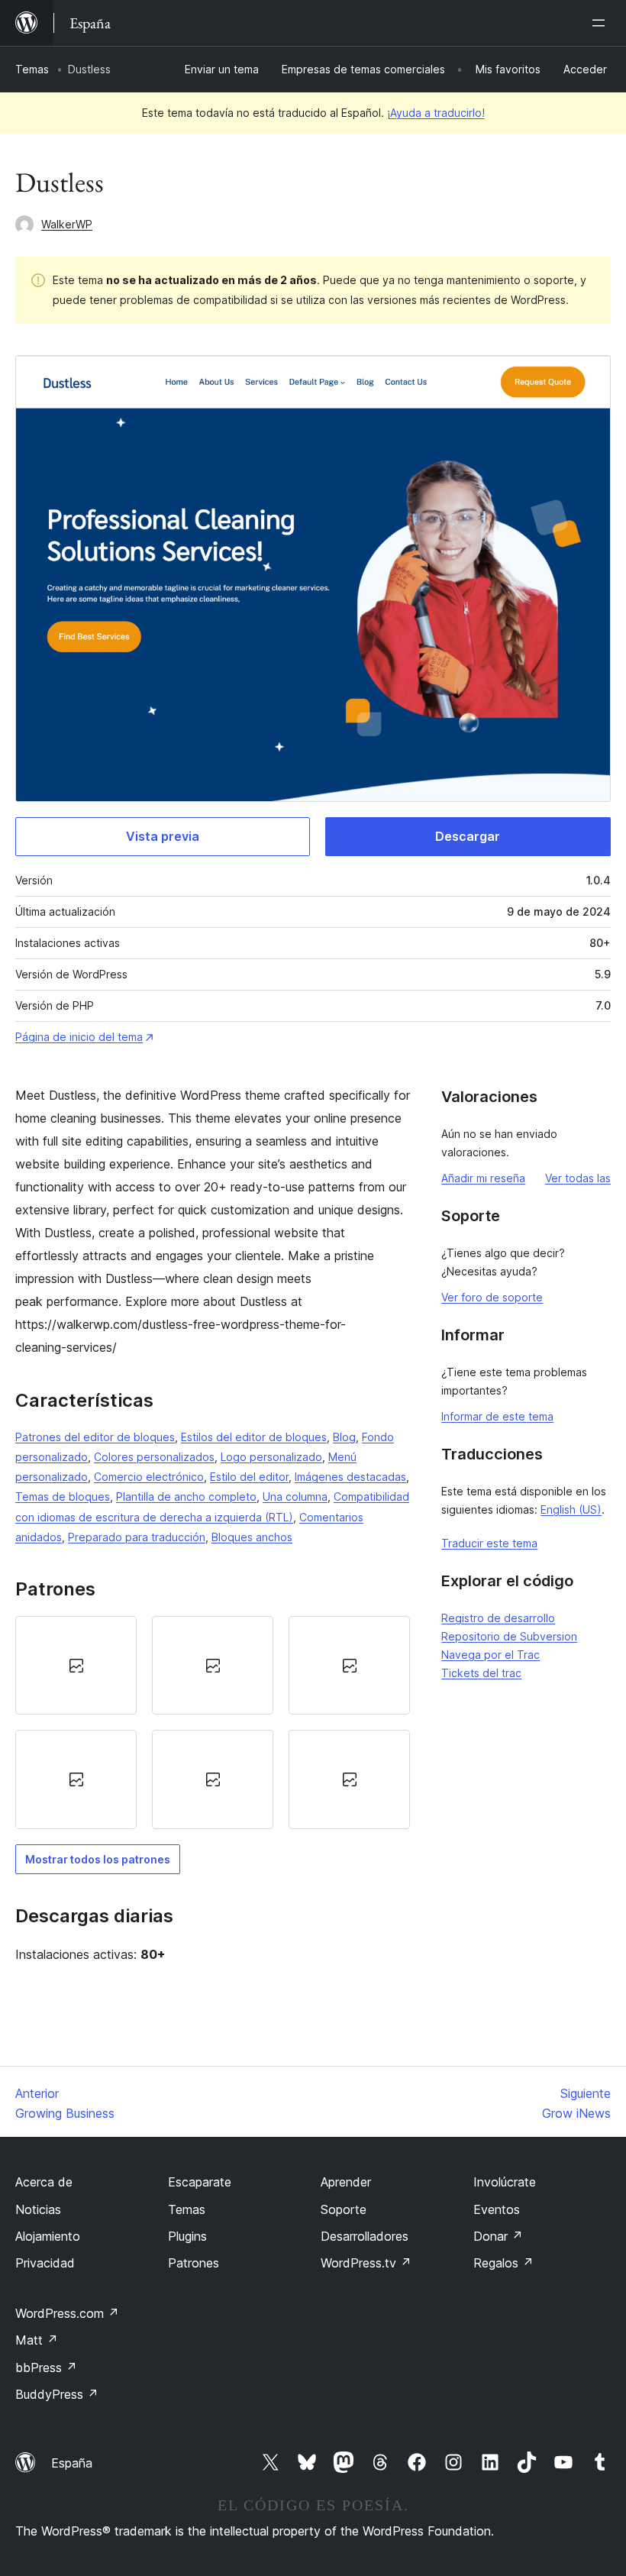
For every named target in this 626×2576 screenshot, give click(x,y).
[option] (76, 1665)
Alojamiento (48, 2236)
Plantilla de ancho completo (186, 1496)
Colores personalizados (154, 1457)
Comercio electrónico (149, 1477)
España (72, 2463)
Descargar (468, 836)
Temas (32, 69)
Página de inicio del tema (79, 1037)
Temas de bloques (63, 1496)
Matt (37, 2340)
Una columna (295, 1496)
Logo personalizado (271, 1457)
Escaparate (200, 2182)
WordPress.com (67, 2313)
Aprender (346, 2182)
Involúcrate (505, 2182)
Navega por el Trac (490, 1655)
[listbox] (213, 1723)
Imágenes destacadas (350, 1477)
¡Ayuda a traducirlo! (436, 113)
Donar (498, 2236)
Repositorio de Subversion (509, 1636)
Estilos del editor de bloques (254, 1437)
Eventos (497, 2209)
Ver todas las (578, 1178)
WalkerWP (67, 224)
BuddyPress (57, 2394)
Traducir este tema (489, 1543)
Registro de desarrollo (498, 1618)
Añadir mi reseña (483, 1178)
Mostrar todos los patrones (98, 1859)
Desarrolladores (365, 2236)
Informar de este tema (497, 1416)
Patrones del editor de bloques (95, 1437)
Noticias (38, 2209)
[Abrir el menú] (602, 23)
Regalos (503, 2263)
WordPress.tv (366, 2263)
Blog (344, 1437)
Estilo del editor (249, 1477)
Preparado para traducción (137, 1537)
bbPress (46, 2368)
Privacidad (45, 2263)
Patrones (194, 2263)
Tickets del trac (481, 1673)
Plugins (187, 2236)
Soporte (344, 2209)
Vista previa (163, 836)
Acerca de (44, 2182)
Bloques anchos (252, 1537)
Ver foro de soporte (492, 1297)
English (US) (571, 1509)
